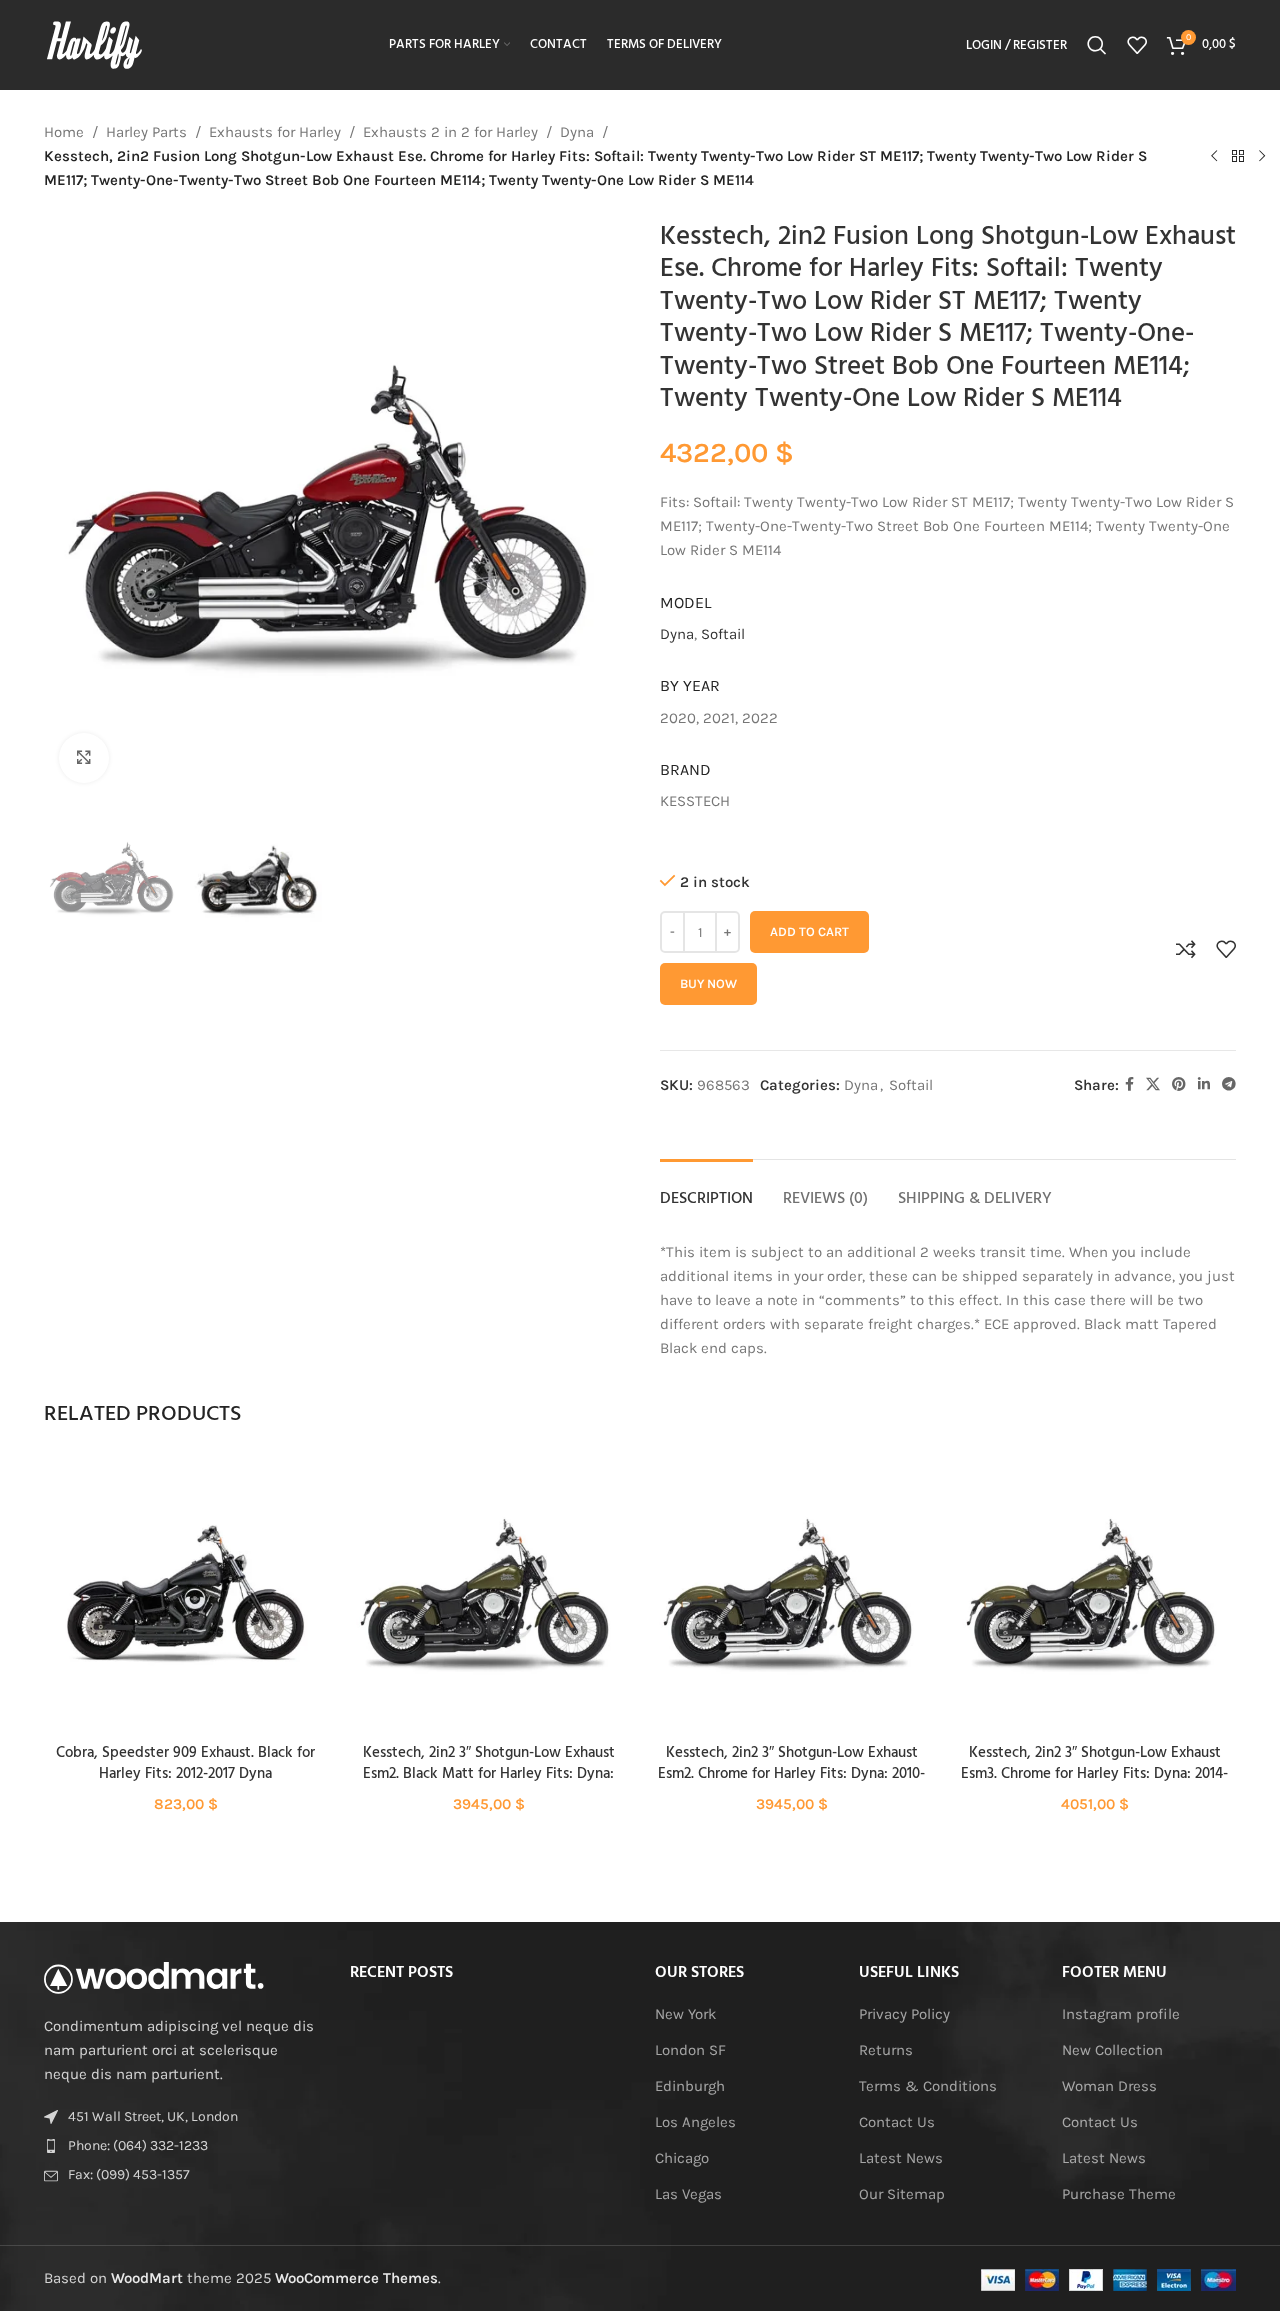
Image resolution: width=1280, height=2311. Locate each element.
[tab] (706, 1189)
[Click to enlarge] (84, 758)
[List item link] (182, 2146)
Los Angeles (695, 2122)
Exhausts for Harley (275, 132)
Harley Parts (146, 132)
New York (685, 2014)
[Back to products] (1238, 156)
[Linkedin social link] (1204, 1085)
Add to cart (809, 931)
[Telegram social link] (1229, 1085)
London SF (690, 2050)
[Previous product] (1214, 156)
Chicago (682, 2158)
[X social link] (1153, 1085)
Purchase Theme (1119, 2194)
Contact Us (897, 2122)
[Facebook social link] (1129, 1085)
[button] (185, 1611)
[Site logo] (94, 44)
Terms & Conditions (928, 2086)
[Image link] (154, 1976)
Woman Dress (1109, 2086)
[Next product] (1262, 156)
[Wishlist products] (1137, 45)
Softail (723, 634)
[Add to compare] (1186, 949)
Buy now (708, 983)
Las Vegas (688, 2194)
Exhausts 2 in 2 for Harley (450, 132)
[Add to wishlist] (1226, 949)
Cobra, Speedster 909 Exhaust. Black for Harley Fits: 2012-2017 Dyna (185, 1763)
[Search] (1097, 45)
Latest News (901, 2158)
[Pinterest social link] (1179, 1085)
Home (64, 132)
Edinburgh (690, 2086)
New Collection (1112, 2050)
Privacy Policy (904, 2014)
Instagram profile (1121, 2014)
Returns (886, 2050)
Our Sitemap (902, 2194)
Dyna (577, 132)
